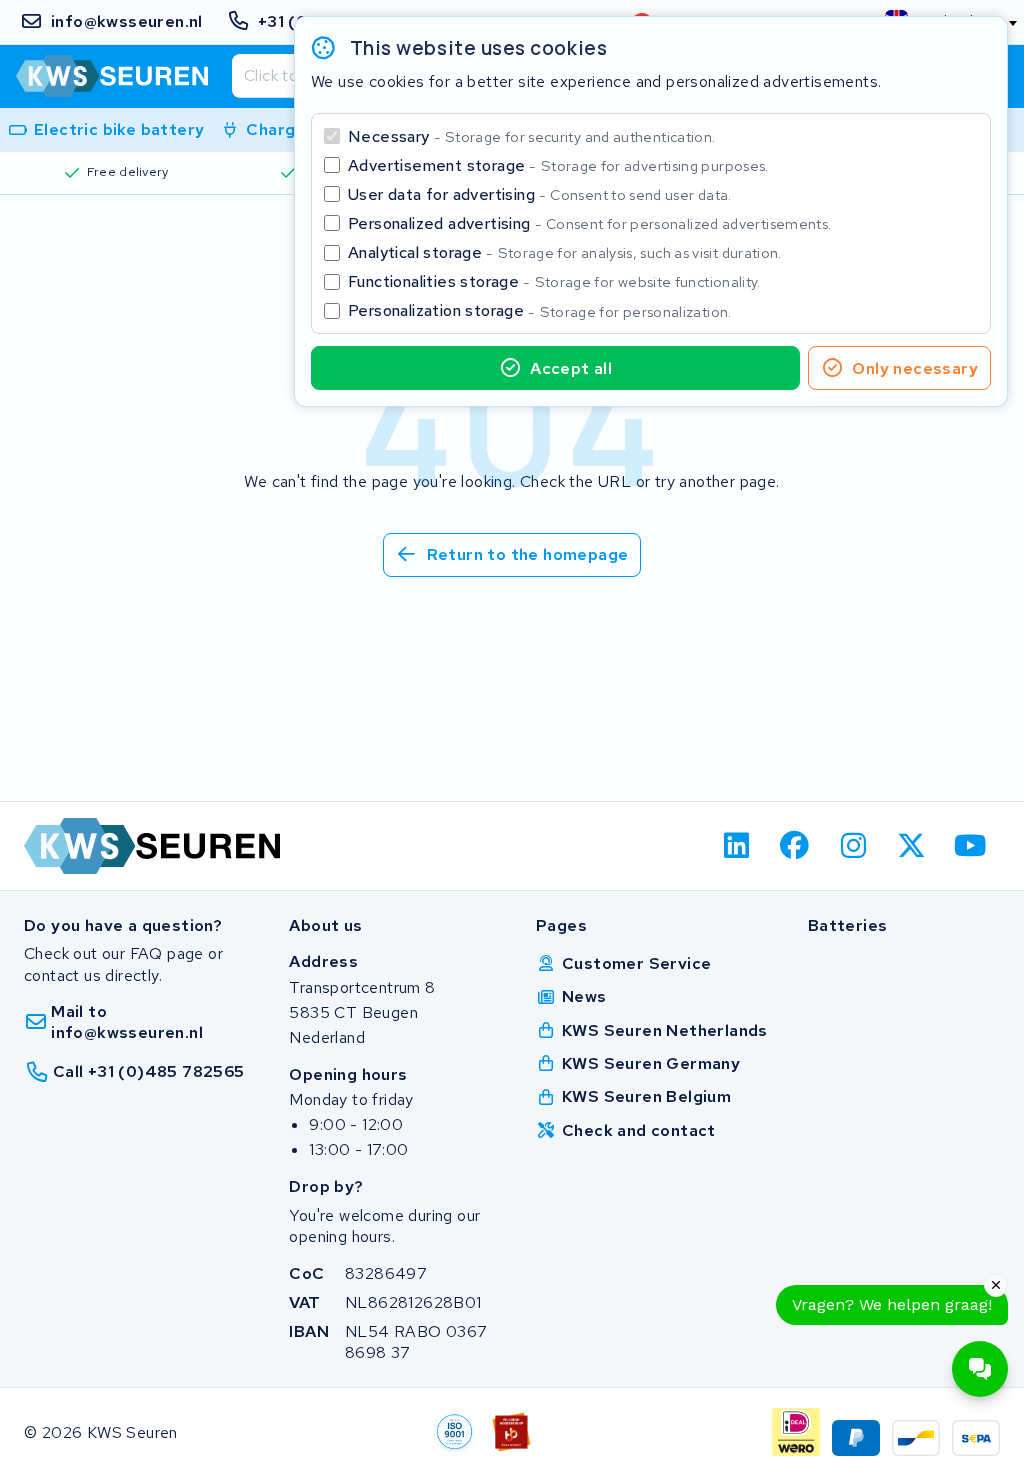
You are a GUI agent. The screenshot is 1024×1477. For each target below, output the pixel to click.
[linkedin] (736, 846)
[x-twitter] (912, 846)
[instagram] (853, 846)
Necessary (531, 136)
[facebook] (795, 846)
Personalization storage (540, 310)
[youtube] (970, 846)
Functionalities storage (554, 281)
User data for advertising (540, 194)
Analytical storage (565, 252)
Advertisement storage (558, 165)
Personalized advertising (589, 223)
